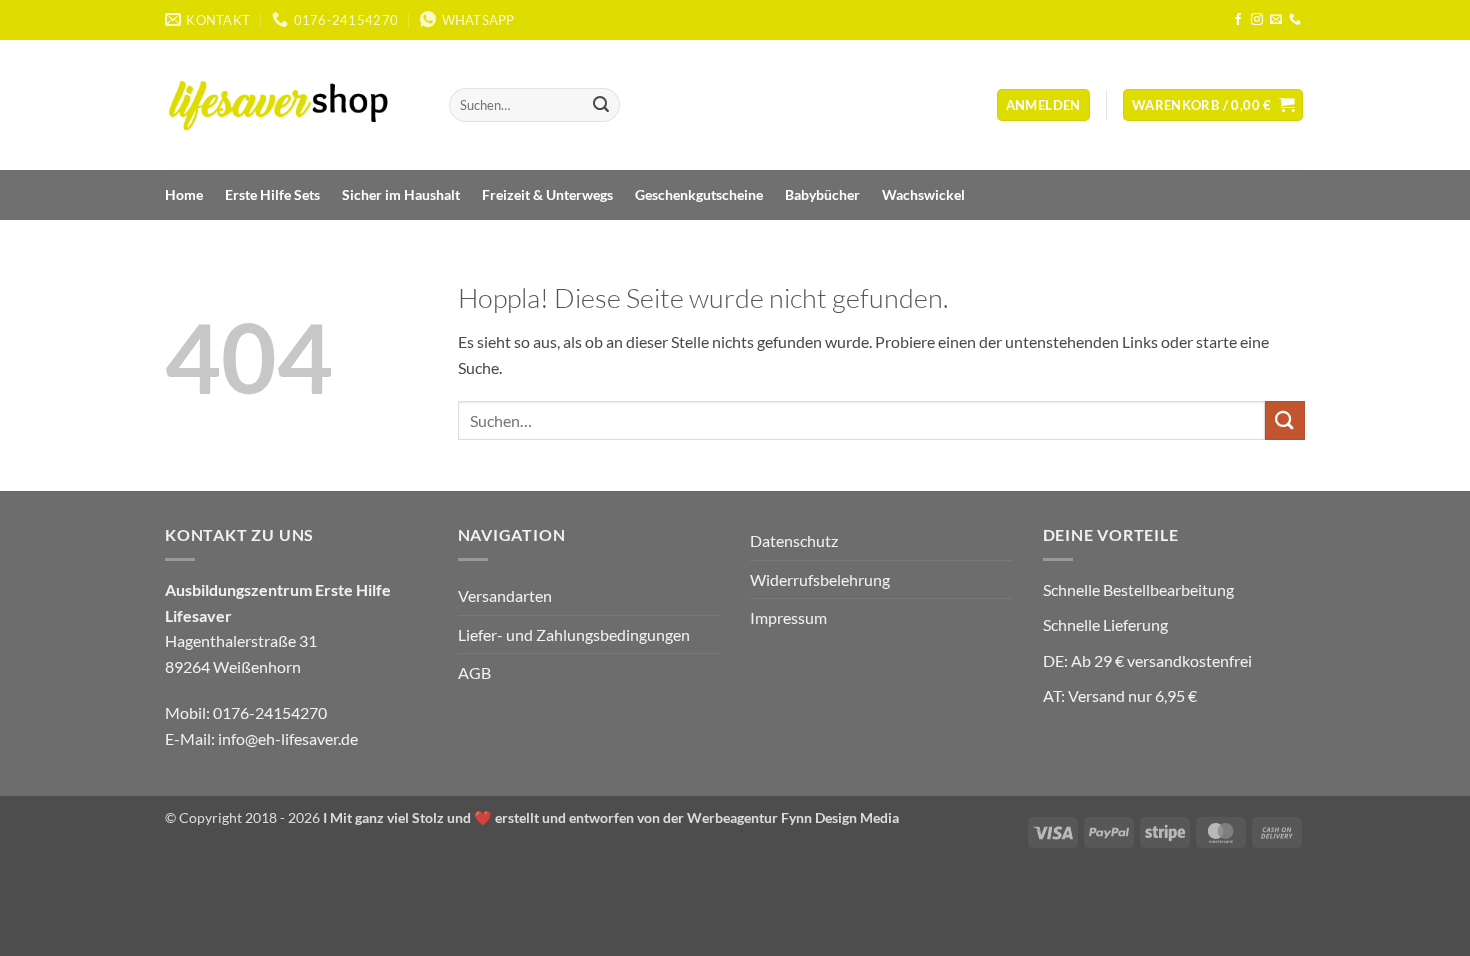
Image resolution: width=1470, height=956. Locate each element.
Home (184, 194)
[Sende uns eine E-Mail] (1276, 20)
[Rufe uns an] (1295, 20)
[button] (1043, 105)
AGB (474, 672)
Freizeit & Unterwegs (547, 194)
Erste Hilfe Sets (272, 194)
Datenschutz (794, 540)
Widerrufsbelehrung (820, 579)
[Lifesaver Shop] (290, 104)
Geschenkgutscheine (699, 194)
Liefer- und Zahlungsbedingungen (574, 634)
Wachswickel (923, 194)
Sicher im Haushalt (401, 194)
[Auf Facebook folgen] (1238, 20)
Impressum (788, 617)
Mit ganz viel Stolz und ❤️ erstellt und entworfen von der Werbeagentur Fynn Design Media (614, 817)
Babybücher (822, 194)
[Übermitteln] (601, 105)
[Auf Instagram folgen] (1257, 20)
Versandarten (505, 595)
